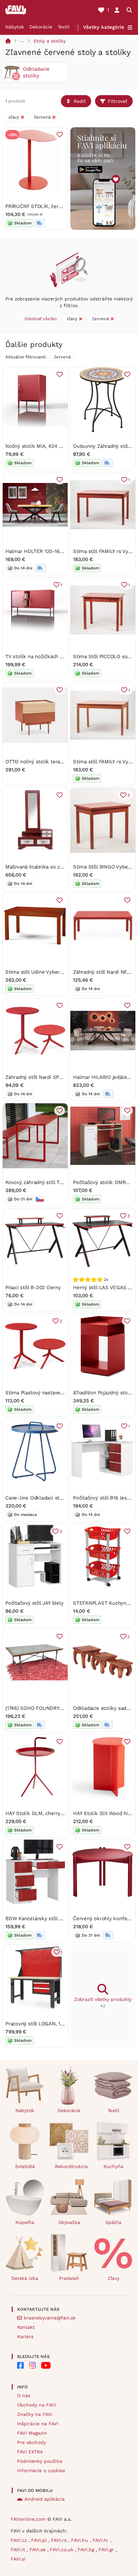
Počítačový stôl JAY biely (34, 1603)
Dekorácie (41, 27)
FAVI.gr (107, 2550)
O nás (24, 2395)
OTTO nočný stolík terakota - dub (45, 762)
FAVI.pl (40, 2540)
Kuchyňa (113, 2166)
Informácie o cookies (41, 2470)
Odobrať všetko (41, 319)
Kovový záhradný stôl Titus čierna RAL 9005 (57, 1182)
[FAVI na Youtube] (46, 2365)
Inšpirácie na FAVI (38, 2424)
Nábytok (15, 27)
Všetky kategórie (104, 27)
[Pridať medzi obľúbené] (60, 135)
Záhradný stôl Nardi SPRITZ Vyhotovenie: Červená (64, 1077)
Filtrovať (118, 101)
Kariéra (25, 2337)
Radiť (80, 101)
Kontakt (26, 2327)
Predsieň (69, 2278)
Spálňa (113, 2222)
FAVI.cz (20, 2540)
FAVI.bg (87, 2550)
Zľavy (113, 2278)
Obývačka (69, 2222)
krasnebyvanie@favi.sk (50, 2318)
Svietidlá (25, 2166)
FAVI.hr (101, 2540)
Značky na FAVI (35, 2414)
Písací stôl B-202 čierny (33, 1287)
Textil (63, 27)
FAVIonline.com (28, 2519)
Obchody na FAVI (37, 2405)
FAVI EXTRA (30, 2452)
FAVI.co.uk (62, 2550)
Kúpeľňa (25, 2222)
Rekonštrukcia (71, 2166)
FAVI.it (19, 2550)
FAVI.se (38, 2550)
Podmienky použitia (40, 2461)
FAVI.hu (80, 2540)
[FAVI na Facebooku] (20, 2365)
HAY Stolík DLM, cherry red (38, 1813)
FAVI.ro (60, 2540)
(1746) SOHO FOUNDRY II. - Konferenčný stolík (60, 1708)
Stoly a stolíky (50, 41)
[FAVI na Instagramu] (32, 2365)
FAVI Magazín (32, 2433)
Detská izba (25, 2278)
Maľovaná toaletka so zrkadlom (42, 867)
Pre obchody (31, 2442)
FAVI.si (18, 2559)
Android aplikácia (45, 2499)
